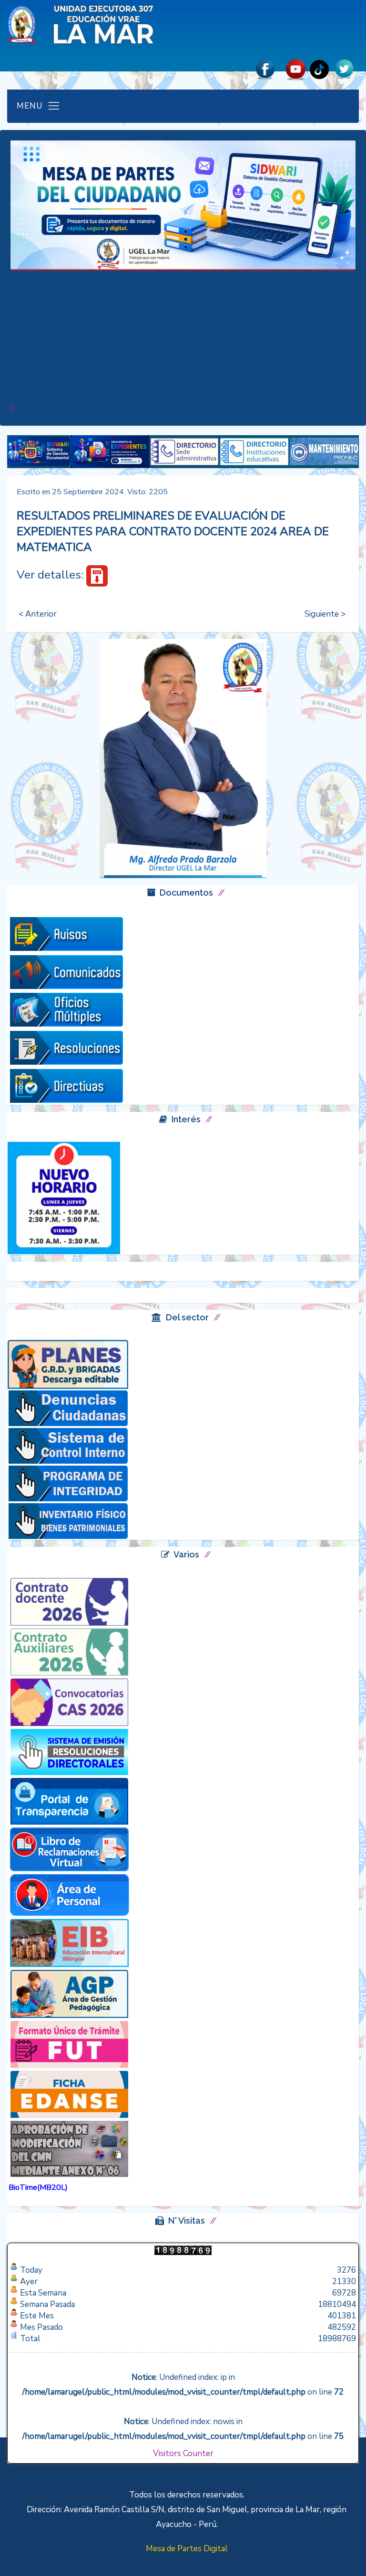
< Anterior (38, 614)
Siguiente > (325, 614)
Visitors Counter (183, 2453)
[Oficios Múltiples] (66, 1009)
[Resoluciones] (66, 1047)
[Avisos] (66, 933)
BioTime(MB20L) (38, 2187)
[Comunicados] (66, 971)
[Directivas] (66, 1085)
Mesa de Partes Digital (187, 2549)
